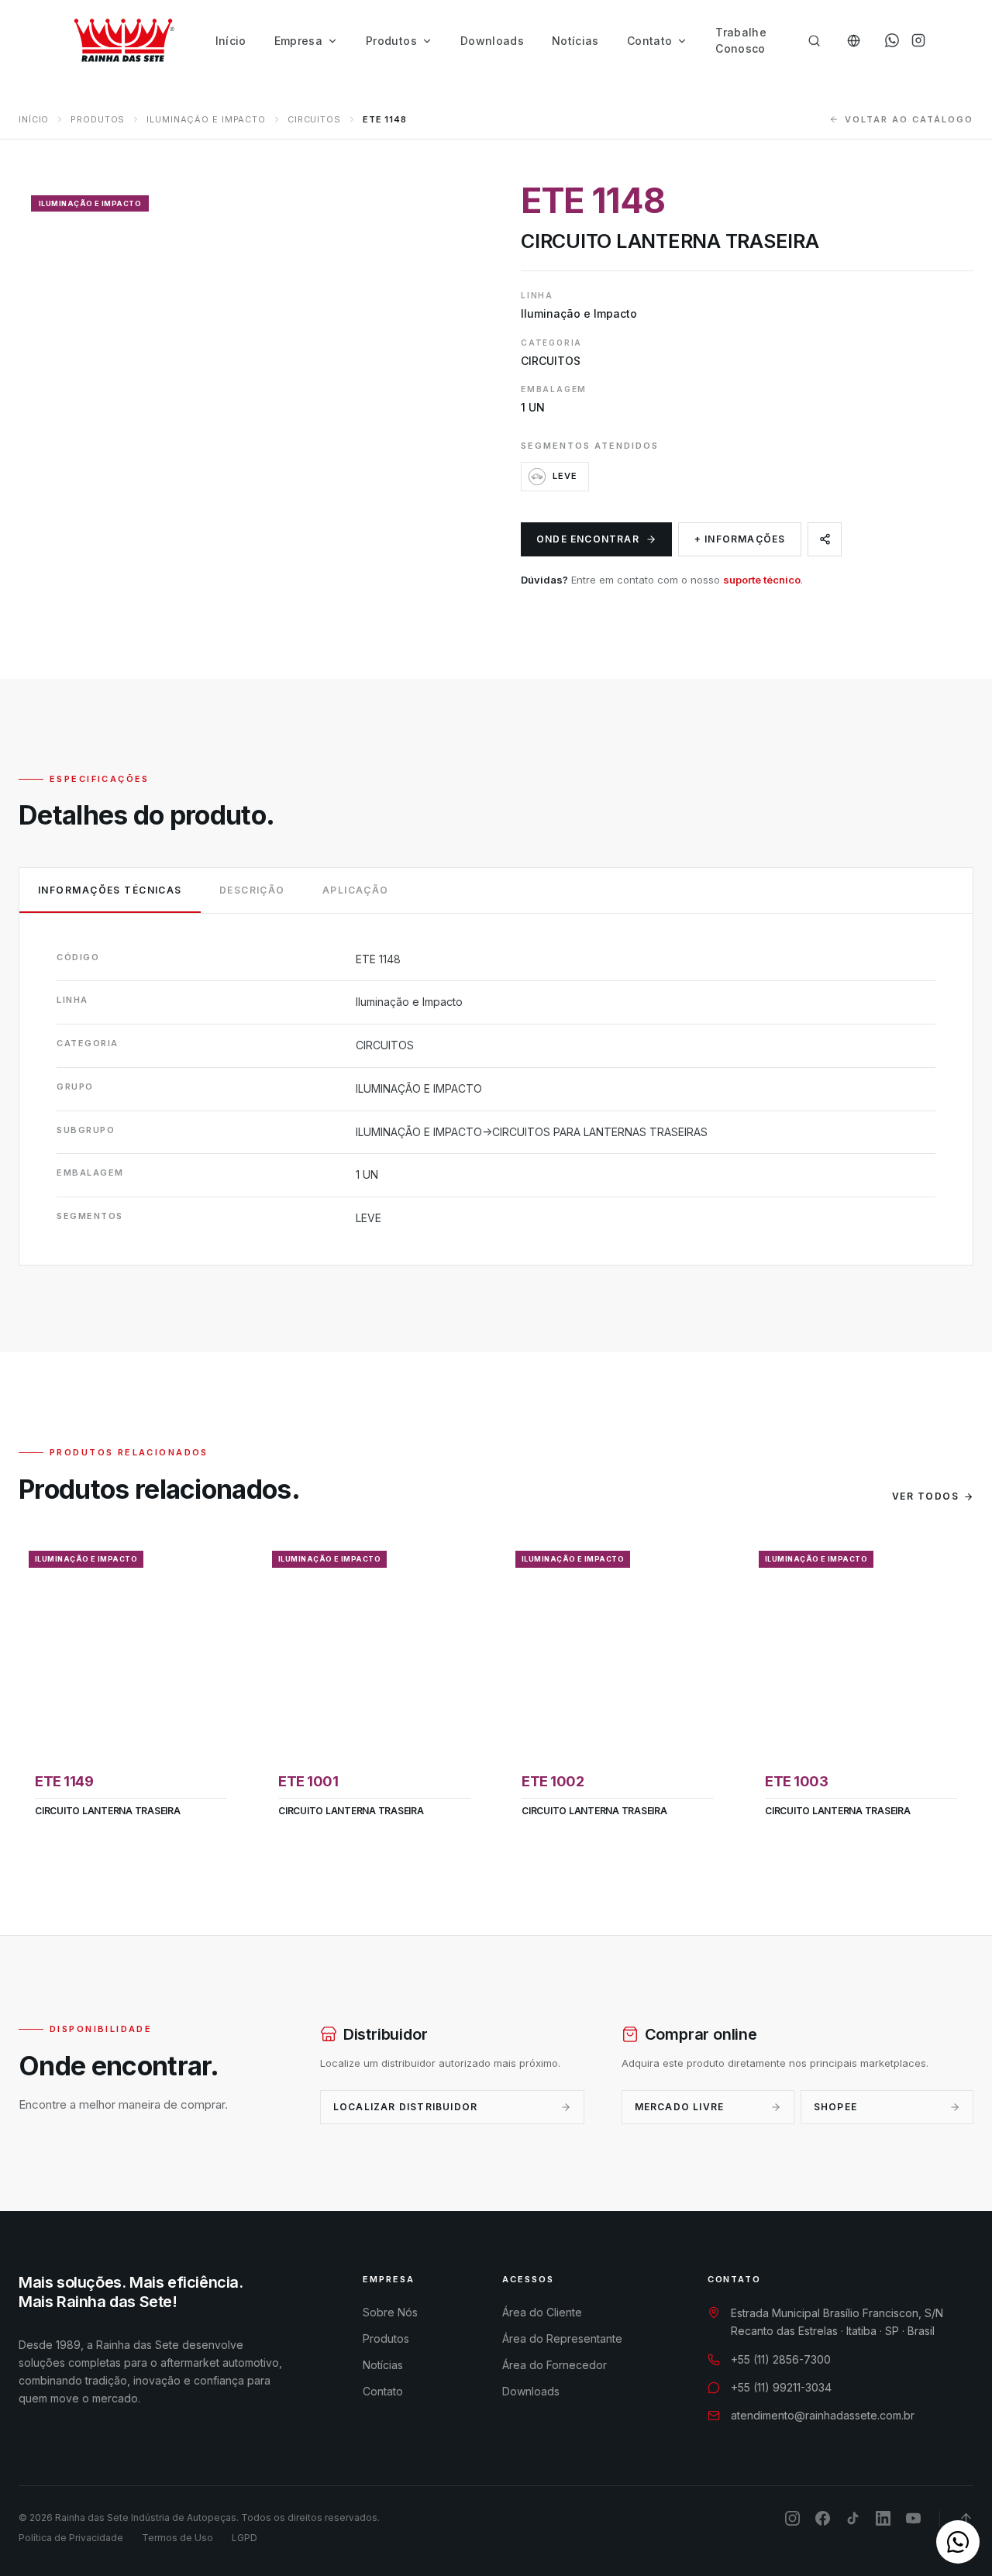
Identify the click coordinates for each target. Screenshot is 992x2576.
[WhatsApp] (892, 40)
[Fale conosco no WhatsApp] (958, 2542)
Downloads (492, 41)
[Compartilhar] (825, 539)
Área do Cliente (542, 2312)
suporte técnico (762, 580)
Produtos (391, 41)
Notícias (575, 41)
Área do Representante (562, 2338)
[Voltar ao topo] (966, 2518)
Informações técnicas (110, 890)
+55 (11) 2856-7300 (781, 2359)
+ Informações (740, 539)
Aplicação (356, 890)
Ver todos (925, 1496)
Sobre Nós (390, 2312)
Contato (649, 41)
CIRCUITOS (314, 119)
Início (231, 41)
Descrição (252, 890)
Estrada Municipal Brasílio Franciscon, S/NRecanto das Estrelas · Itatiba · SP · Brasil (837, 2322)
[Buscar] (814, 41)
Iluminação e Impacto (206, 119)
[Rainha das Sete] (123, 40)
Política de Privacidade (71, 2538)
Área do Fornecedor (555, 2365)
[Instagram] (918, 40)
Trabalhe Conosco (741, 40)
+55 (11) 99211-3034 (781, 2387)
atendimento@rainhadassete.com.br (823, 2415)
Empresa (298, 41)
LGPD (245, 2538)
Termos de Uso (177, 2538)
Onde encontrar (588, 539)
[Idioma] (854, 41)
